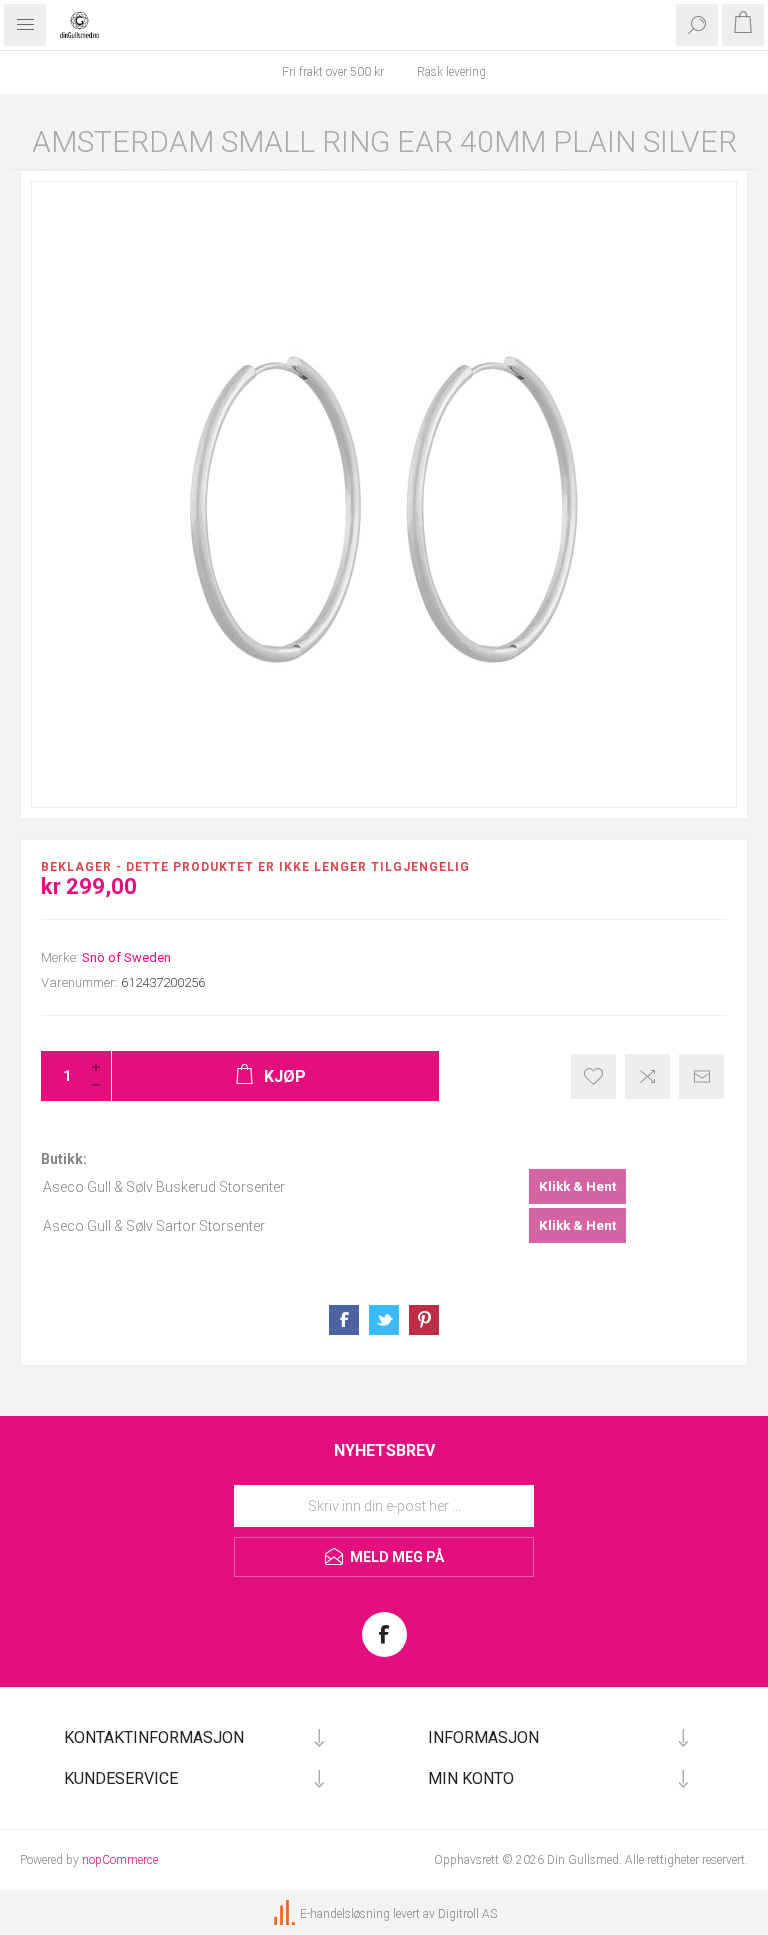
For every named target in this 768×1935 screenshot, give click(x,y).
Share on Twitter (384, 1320)
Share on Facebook (344, 1320)
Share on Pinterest (424, 1320)
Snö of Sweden (126, 957)
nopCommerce (120, 1860)
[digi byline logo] (286, 1914)
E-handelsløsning (345, 1914)
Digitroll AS (467, 1914)
